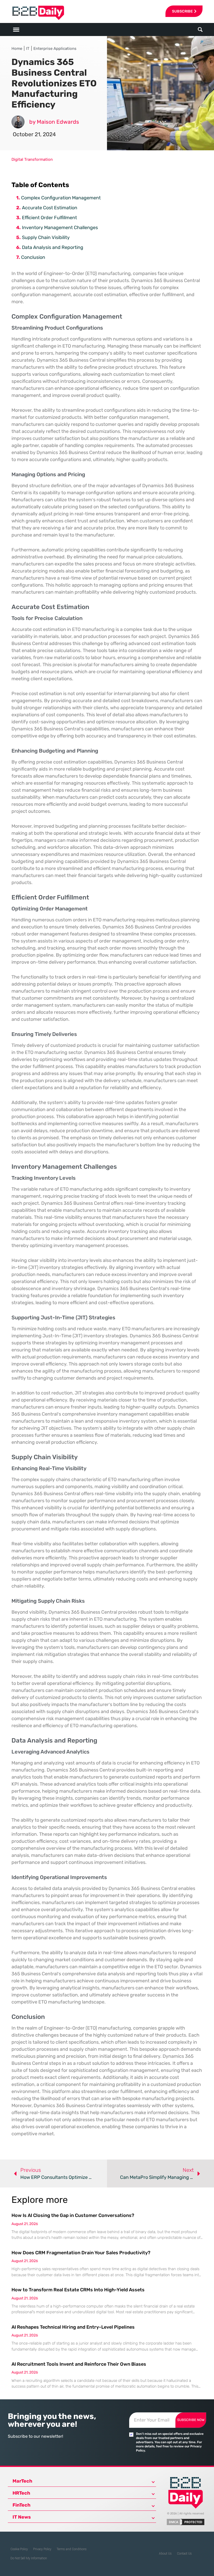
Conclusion (33, 257)
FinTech (22, 2505)
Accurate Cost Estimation (50, 208)
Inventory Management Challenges (60, 228)
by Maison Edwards (54, 122)
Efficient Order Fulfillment (49, 218)
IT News (22, 2517)
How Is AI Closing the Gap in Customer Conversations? (73, 2215)
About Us (165, 2554)
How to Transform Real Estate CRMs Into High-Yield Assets (78, 2290)
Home (17, 49)
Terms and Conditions (72, 2549)
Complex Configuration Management (61, 198)
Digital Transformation (32, 159)
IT (28, 49)
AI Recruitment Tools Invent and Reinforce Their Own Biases (79, 2364)
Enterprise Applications (55, 49)
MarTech (22, 2481)
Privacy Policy (42, 2549)
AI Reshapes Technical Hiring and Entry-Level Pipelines (73, 2327)
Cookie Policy (19, 2549)
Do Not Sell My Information (29, 2558)
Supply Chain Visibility (46, 237)
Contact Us (184, 2554)
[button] (200, 30)
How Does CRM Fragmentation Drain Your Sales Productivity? (81, 2253)
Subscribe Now (191, 2420)
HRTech (21, 2493)
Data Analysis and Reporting (53, 247)
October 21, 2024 (34, 134)
